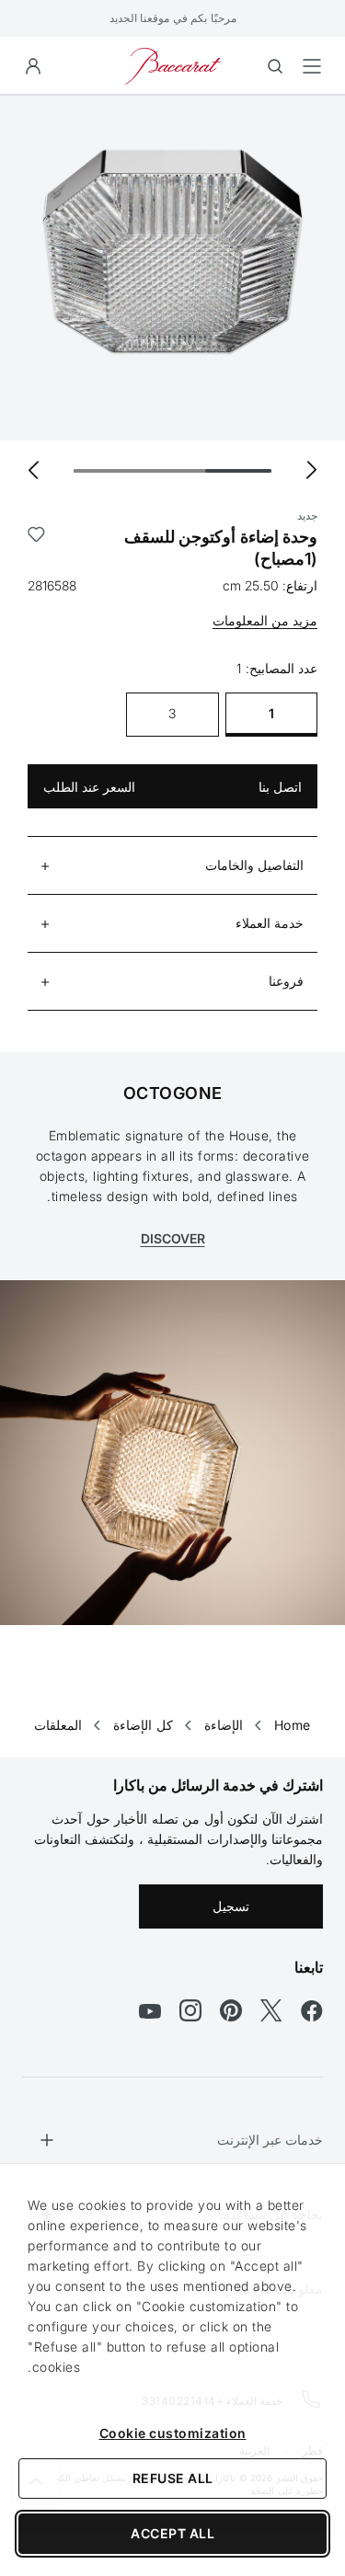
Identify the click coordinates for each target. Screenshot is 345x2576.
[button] (33, 66)
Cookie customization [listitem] (173, 2433)
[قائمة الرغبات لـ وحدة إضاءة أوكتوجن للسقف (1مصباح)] (36, 548)
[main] (172, 897)
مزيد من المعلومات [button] (265, 620)
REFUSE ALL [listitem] (173, 2478)
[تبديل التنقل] (312, 66)
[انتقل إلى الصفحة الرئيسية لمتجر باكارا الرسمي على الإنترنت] (173, 65)
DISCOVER (173, 1238)
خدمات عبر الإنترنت (270, 2140)
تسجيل (231, 1906)
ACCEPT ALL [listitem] (172, 2533)
